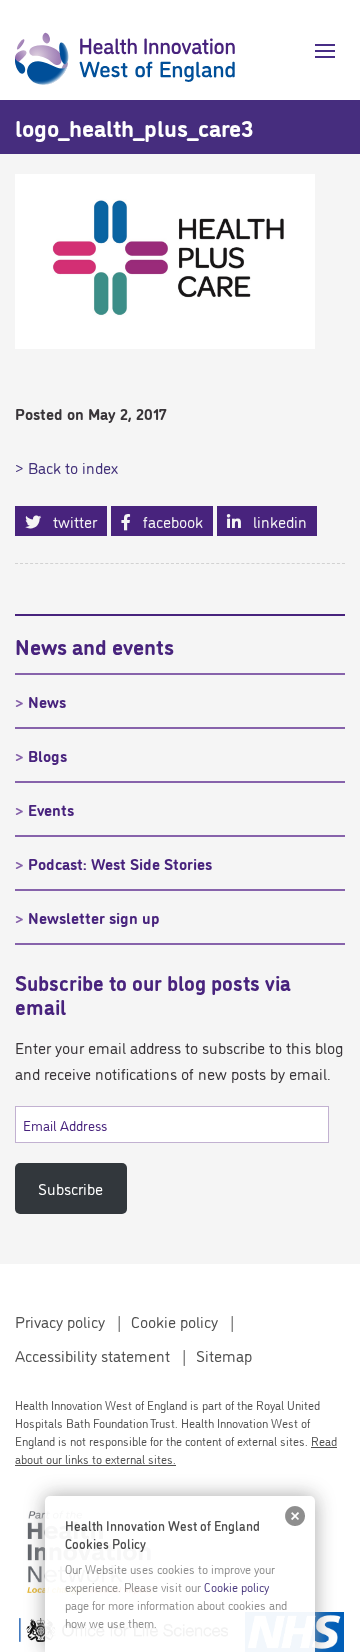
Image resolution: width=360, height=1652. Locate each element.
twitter (69, 521)
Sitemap (224, 1355)
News (47, 701)
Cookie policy (174, 1321)
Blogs (47, 755)
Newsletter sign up (94, 917)
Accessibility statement (92, 1355)
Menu (317, 51)
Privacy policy (60, 1321)
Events (51, 809)
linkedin (274, 521)
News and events (94, 645)
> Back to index (66, 467)
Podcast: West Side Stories (120, 863)
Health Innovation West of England (125, 50)
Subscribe (70, 1188)
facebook (167, 521)
